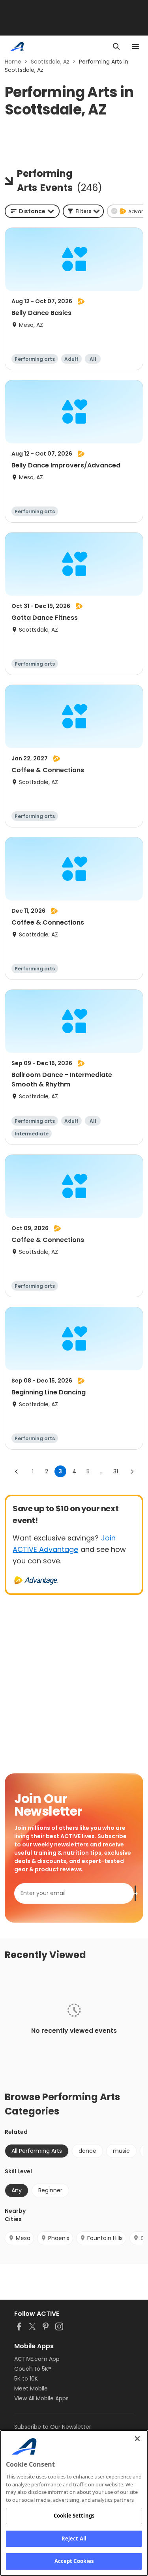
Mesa (23, 2238)
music (121, 2151)
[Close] (137, 2439)
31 (116, 1471)
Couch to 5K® (33, 2369)
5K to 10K (26, 2379)
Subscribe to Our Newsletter (53, 2427)
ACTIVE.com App (37, 2359)
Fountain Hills (105, 2238)
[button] (83, 211)
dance (87, 2151)
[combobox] (32, 211)
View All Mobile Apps (41, 2398)
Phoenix (59, 2238)
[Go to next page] (132, 1471)
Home (13, 62)
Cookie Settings (74, 2516)
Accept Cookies (74, 2561)
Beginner (50, 2190)
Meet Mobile (31, 2388)
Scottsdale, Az (50, 62)
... (102, 1471)
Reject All (74, 2538)
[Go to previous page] (17, 1471)
